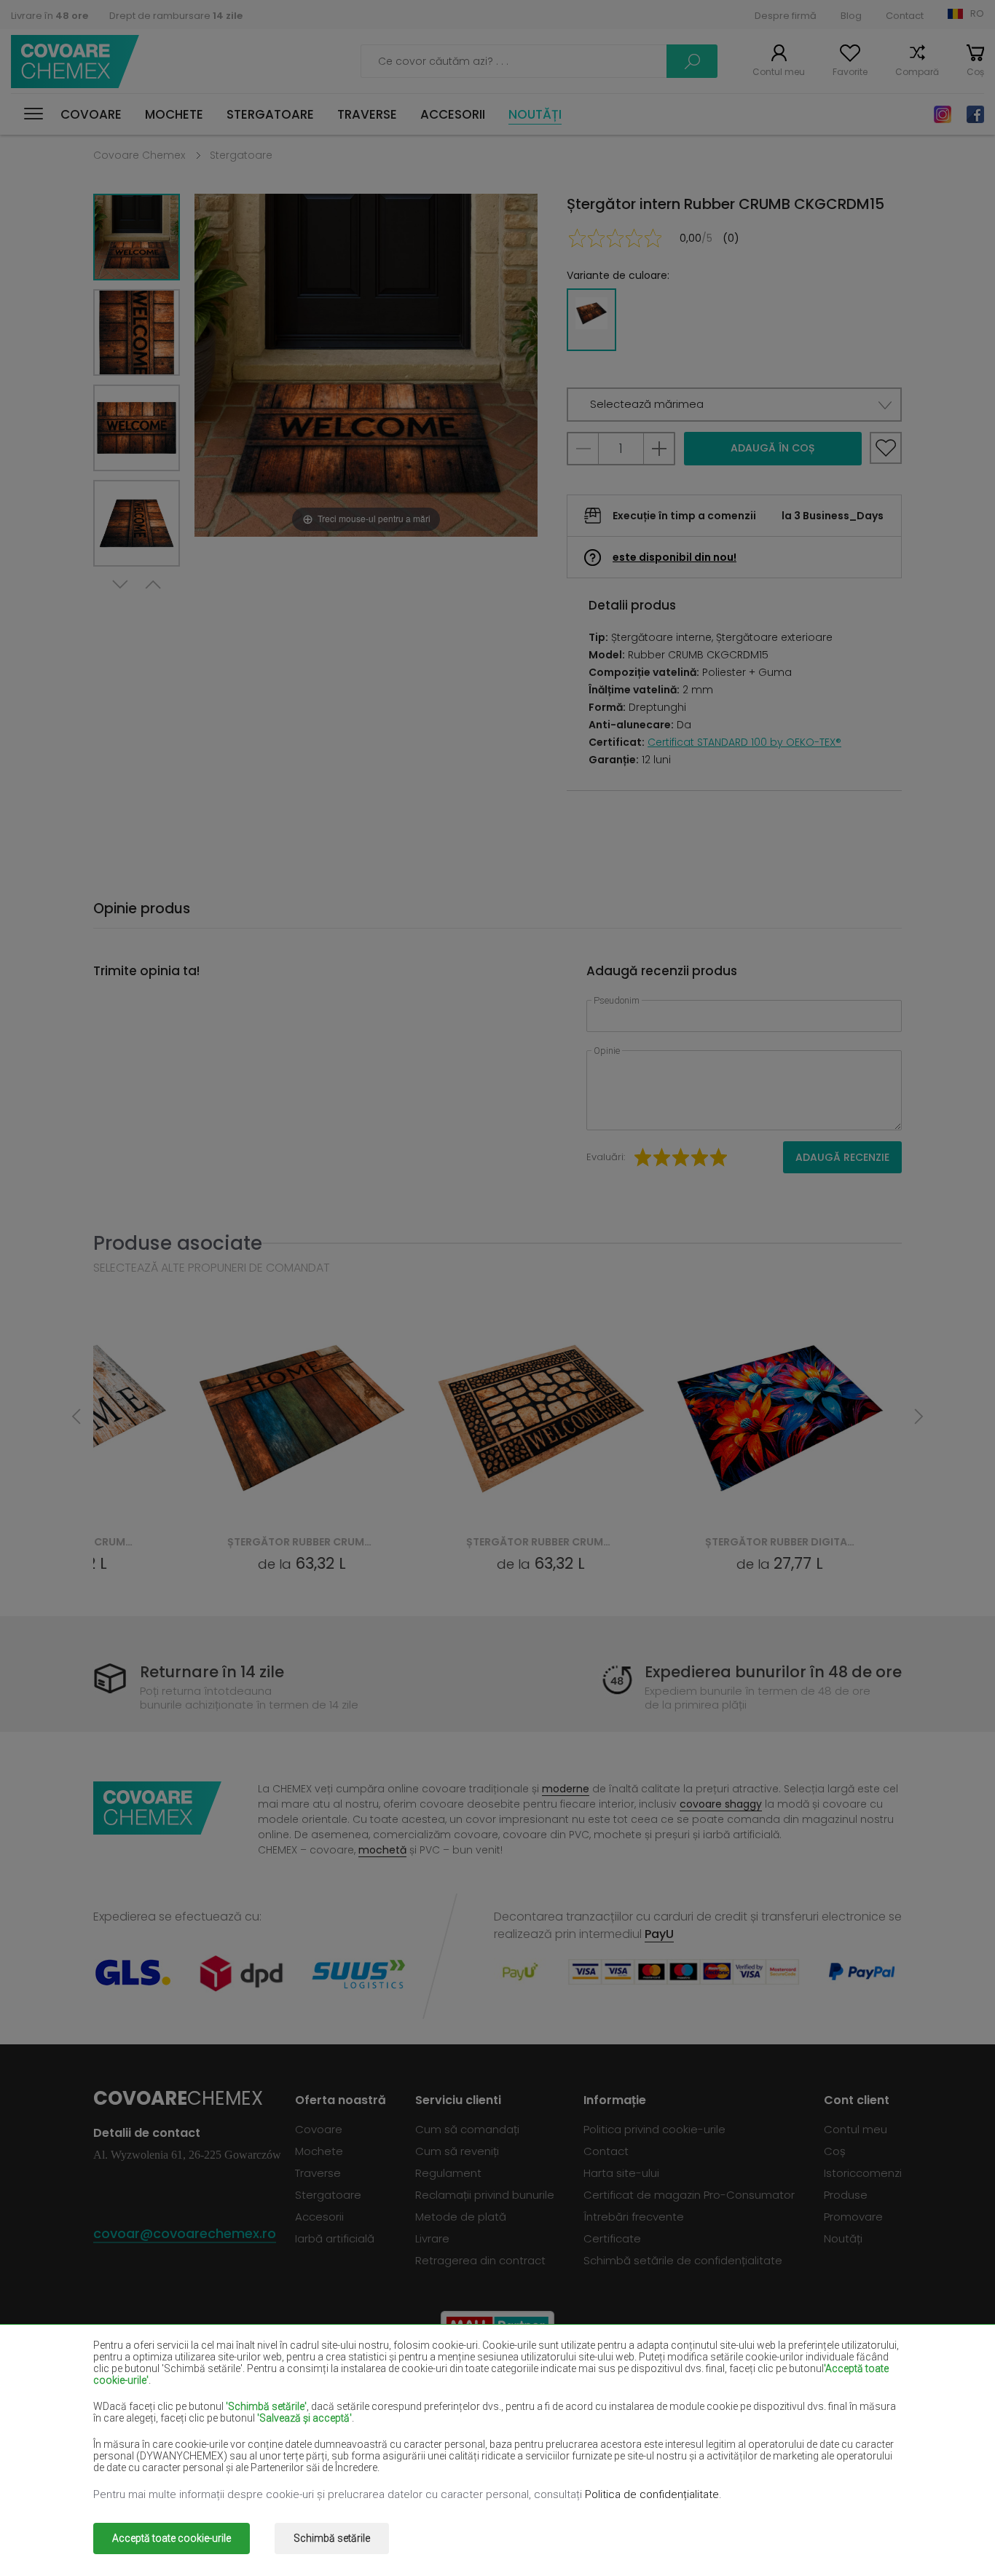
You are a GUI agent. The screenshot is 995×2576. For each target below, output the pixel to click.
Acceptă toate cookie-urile (172, 2538)
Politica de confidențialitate (652, 2494)
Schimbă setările (332, 2538)
